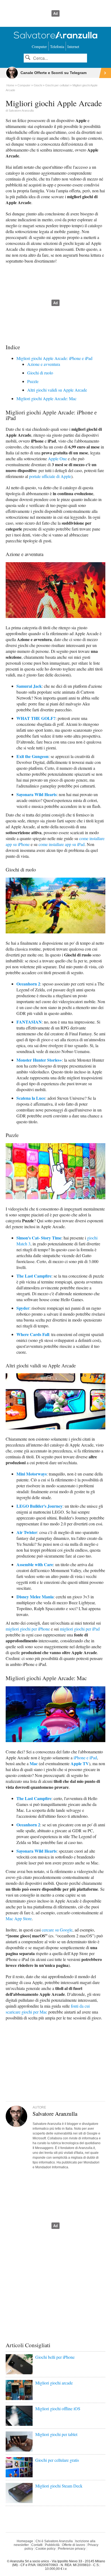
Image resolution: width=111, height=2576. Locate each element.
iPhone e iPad (85, 1758)
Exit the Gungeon (32, 756)
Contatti (37, 2545)
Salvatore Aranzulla (21, 111)
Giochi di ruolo (40, 373)
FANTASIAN (29, 1022)
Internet (73, 47)
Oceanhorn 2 (28, 984)
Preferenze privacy (72, 2549)
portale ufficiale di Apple (50, 476)
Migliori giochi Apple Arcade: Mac (46, 398)
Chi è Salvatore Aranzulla (54, 2541)
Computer (39, 47)
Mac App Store (19, 1918)
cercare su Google (57, 1930)
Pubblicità (52, 2545)
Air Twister (27, 1532)
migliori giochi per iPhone (28, 1629)
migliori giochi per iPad (80, 1629)
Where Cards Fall (33, 1334)
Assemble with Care (35, 1564)
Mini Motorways (32, 1474)
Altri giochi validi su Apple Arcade (57, 390)
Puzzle (33, 381)
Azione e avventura (44, 364)
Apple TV (80, 1763)
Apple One (57, 459)
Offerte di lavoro (74, 2545)
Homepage (25, 2541)
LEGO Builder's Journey (39, 1506)
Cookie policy (46, 2549)
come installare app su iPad (62, 844)
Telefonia (57, 47)
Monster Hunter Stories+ (39, 1060)
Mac (34, 1763)
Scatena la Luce (31, 1098)
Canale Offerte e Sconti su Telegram (53, 73)
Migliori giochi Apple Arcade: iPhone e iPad (54, 358)
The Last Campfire (34, 1798)
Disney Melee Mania (35, 1597)
